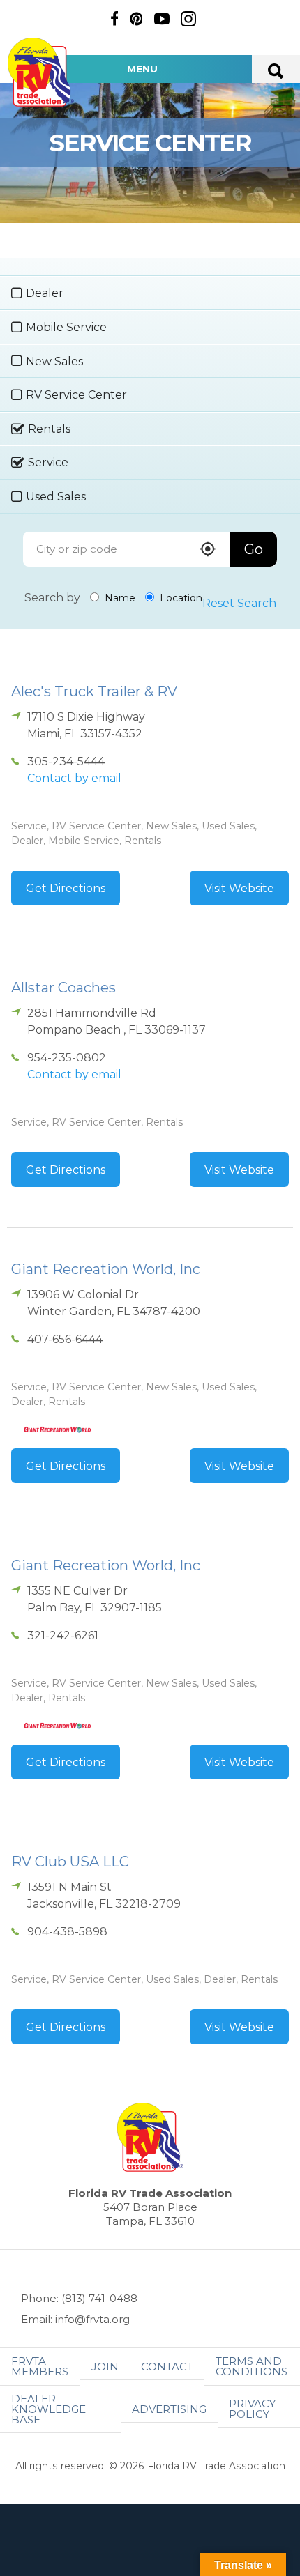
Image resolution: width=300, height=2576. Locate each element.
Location (180, 598)
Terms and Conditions (252, 2366)
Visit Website (239, 888)
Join (105, 2367)
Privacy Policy (252, 2409)
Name (119, 598)
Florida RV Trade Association (40, 72)
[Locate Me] (208, 550)
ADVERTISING (169, 2409)
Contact (167, 2367)
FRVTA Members (40, 2366)
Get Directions (66, 888)
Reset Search (239, 603)
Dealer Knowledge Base (48, 2409)
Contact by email (74, 778)
